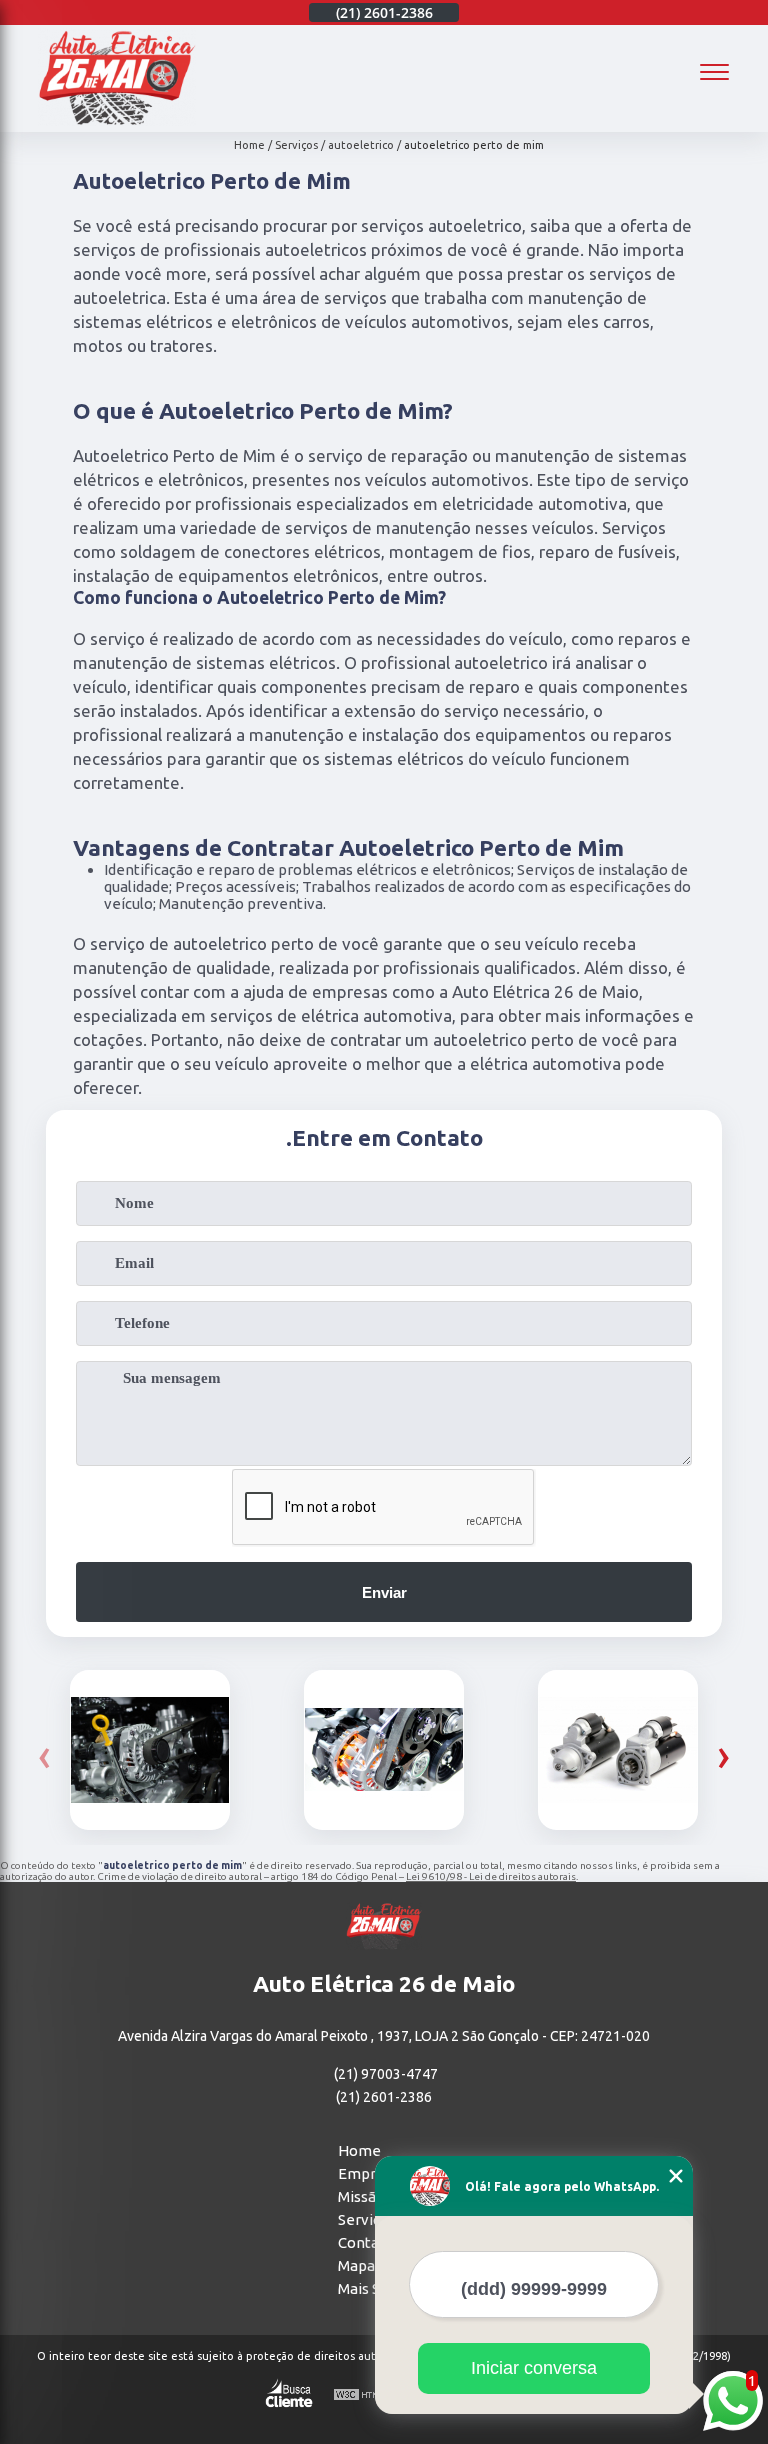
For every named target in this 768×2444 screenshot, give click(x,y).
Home (359, 2150)
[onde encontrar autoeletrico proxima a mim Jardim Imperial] (150, 1750)
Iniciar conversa (534, 2368)
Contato (366, 2242)
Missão (361, 2196)
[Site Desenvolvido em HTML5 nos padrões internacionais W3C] (370, 2395)
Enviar (384, 1592)
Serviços (367, 2219)
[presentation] (44, 1755)
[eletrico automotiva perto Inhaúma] (618, 1750)
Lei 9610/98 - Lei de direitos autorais (491, 1876)
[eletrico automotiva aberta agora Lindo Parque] (384, 1750)
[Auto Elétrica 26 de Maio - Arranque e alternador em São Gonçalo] (117, 120)
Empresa (369, 2173)
